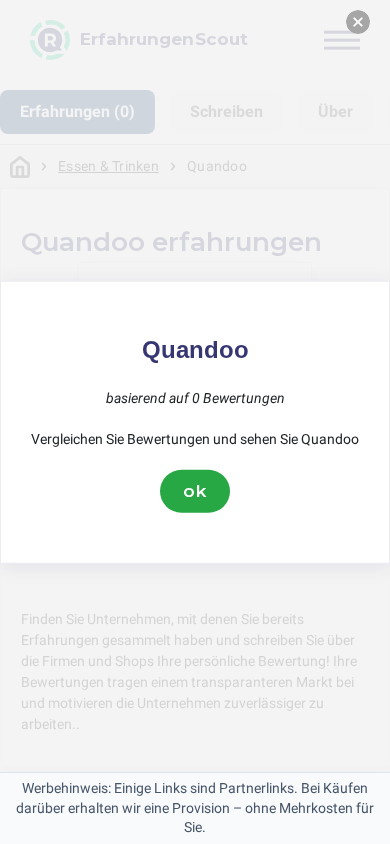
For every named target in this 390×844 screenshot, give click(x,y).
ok (195, 491)
